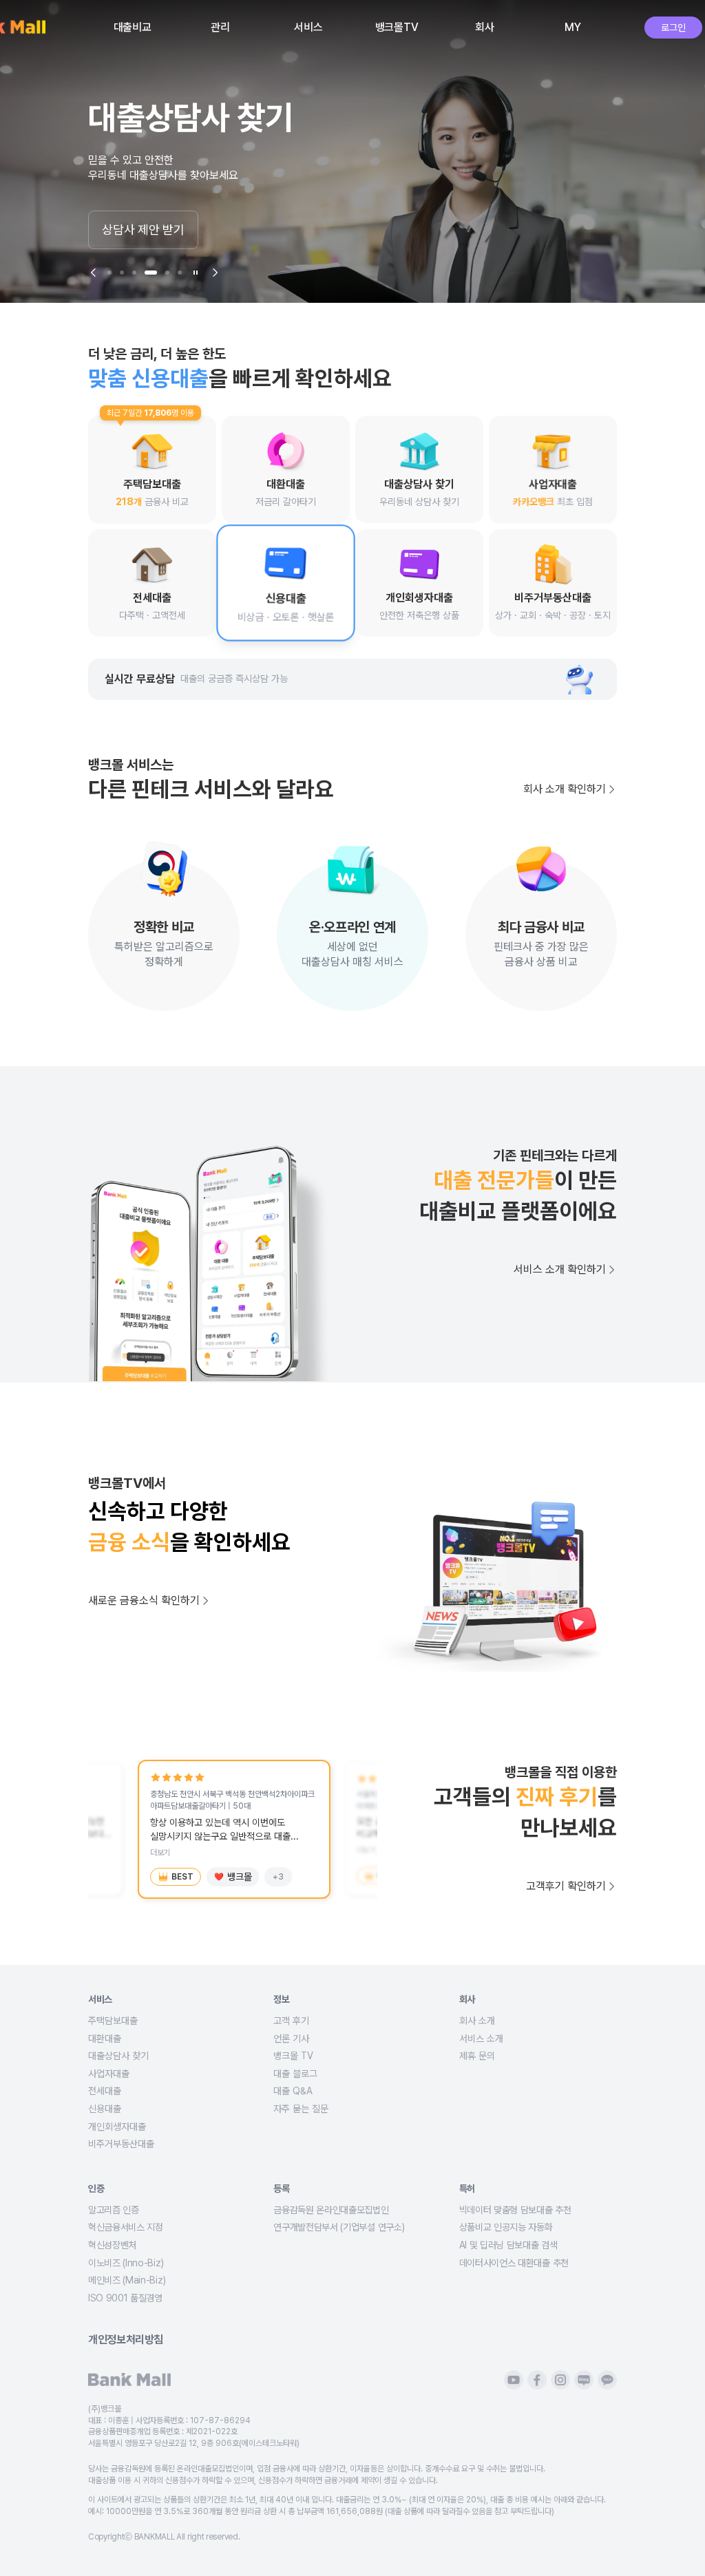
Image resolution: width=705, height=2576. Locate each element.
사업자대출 (109, 2074)
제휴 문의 (477, 2056)
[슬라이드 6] (180, 273)
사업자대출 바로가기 (151, 230)
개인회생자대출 (117, 2127)
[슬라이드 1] (109, 273)
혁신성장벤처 (112, 2245)
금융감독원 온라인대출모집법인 (331, 2210)
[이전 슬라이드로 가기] (94, 273)
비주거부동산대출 (121, 2144)
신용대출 (105, 2109)
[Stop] (196, 273)
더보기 (160, 1853)
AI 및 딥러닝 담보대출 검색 (508, 2245)
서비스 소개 (481, 2039)
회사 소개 (477, 2021)
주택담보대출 (113, 2021)
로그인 (673, 28)
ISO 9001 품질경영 (125, 2298)
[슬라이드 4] (147, 273)
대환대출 (105, 2039)
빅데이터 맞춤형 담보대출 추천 (515, 2210)
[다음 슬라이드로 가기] (215, 273)
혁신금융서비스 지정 (126, 2227)
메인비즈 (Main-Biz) (127, 2280)
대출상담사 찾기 (118, 2056)
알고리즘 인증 (114, 2210)
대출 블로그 (295, 2074)
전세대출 (105, 2091)
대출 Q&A (293, 2091)
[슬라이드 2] (122, 273)
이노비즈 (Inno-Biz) (126, 2263)
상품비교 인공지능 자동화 (506, 2227)
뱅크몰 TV (293, 2056)
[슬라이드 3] (134, 273)
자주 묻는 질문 (301, 2109)
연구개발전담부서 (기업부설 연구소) (339, 2227)
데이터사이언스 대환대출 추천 (514, 2263)
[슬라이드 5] (163, 273)
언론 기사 (291, 2039)
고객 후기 (291, 2021)
